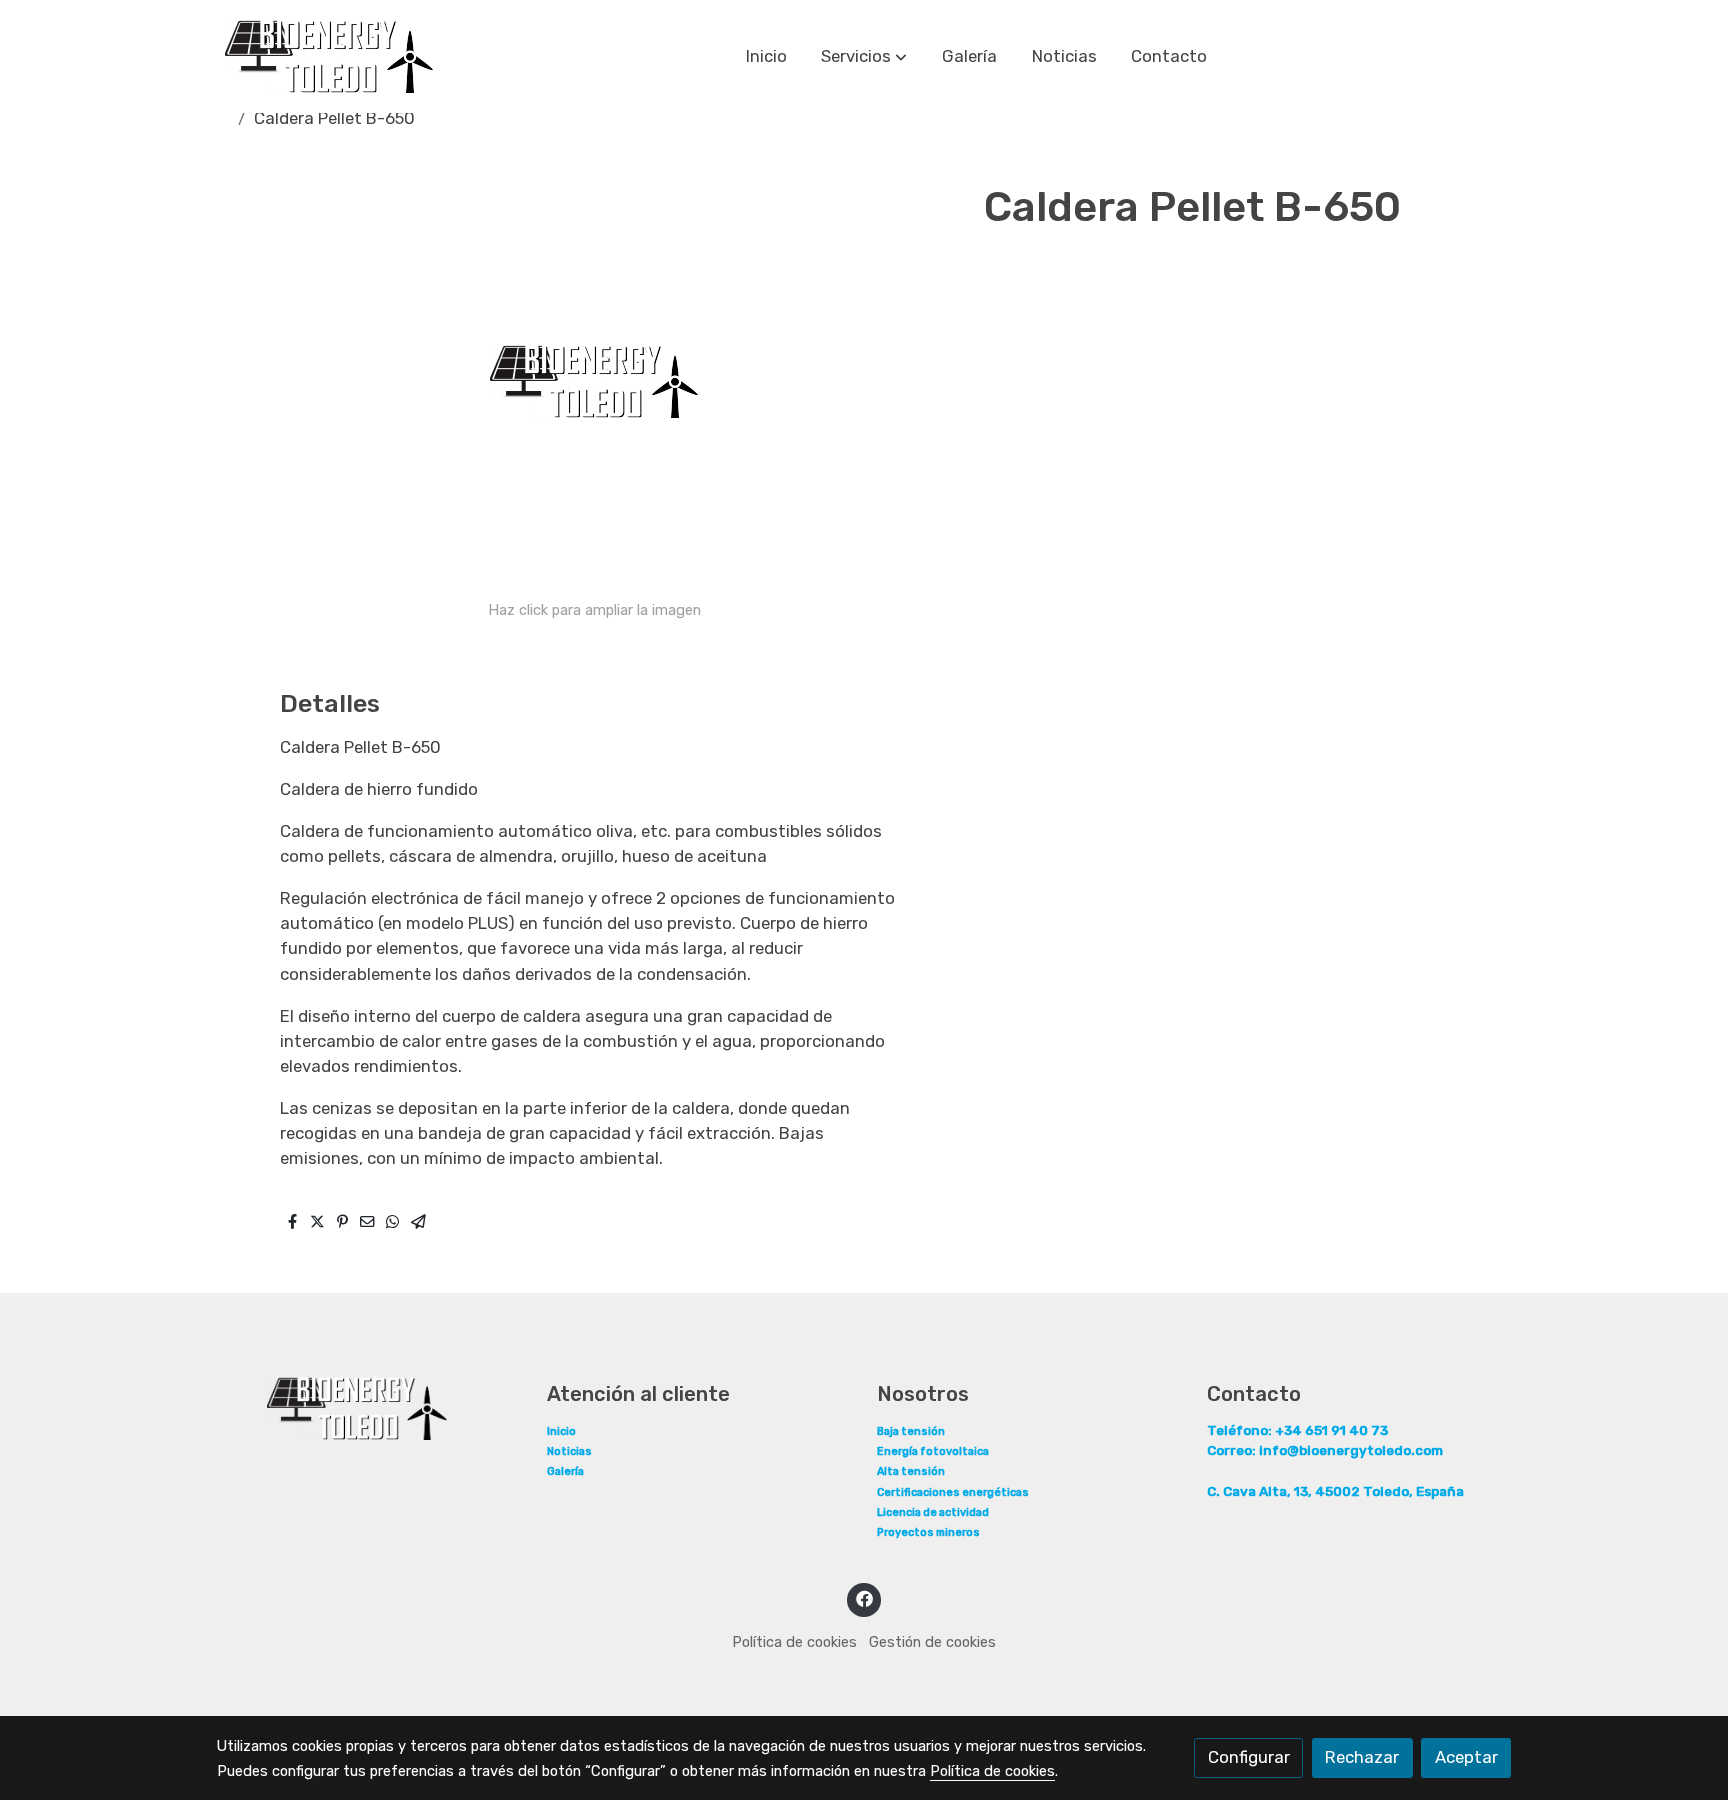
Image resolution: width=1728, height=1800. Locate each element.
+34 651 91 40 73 (1297, 1430)
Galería (565, 1471)
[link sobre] (369, 1408)
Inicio (561, 1431)
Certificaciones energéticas (953, 1492)
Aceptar (1466, 1757)
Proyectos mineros (928, 1532)
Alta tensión (911, 1471)
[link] (329, 56)
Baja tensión (911, 1431)
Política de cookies (794, 1642)
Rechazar (1362, 1757)
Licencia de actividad (933, 1512)
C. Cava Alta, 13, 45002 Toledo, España (1335, 1491)
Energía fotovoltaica (933, 1451)
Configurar (1249, 1757)
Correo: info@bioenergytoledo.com (1325, 1450)
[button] (864, 57)
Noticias (569, 1451)
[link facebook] (864, 1597)
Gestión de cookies (932, 1642)
